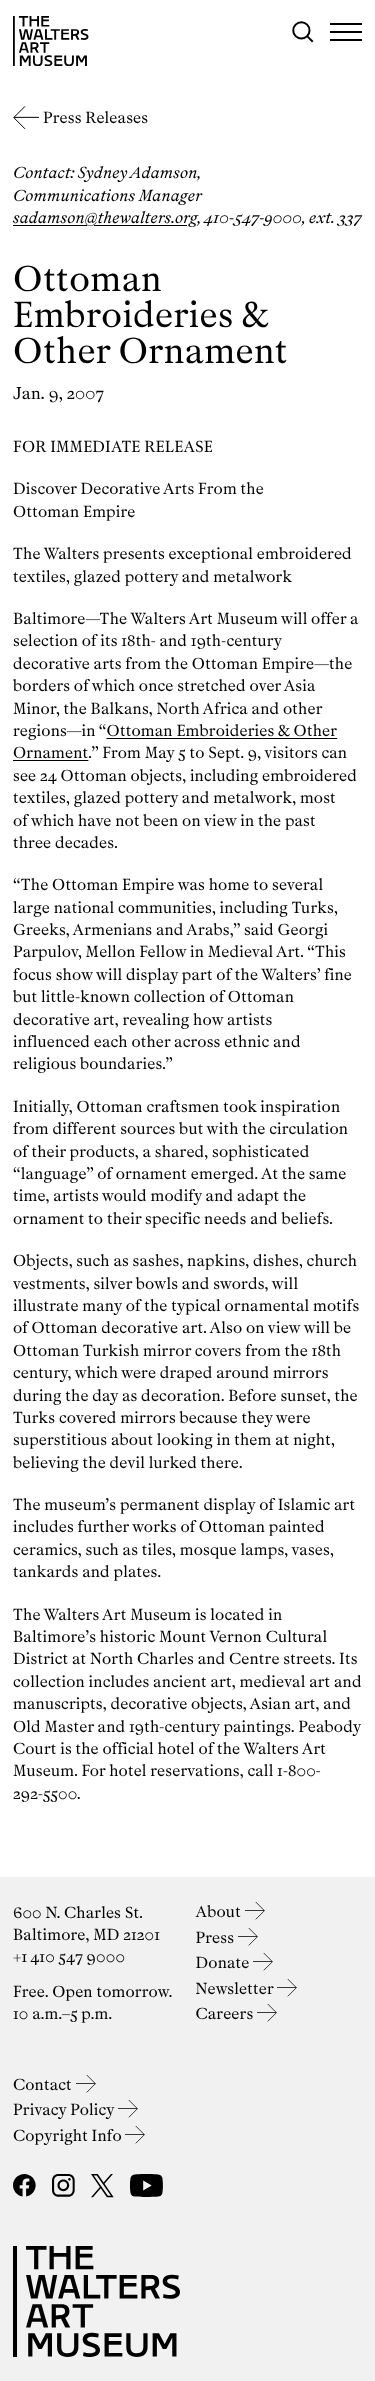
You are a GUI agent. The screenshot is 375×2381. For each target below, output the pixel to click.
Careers (227, 2013)
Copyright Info (69, 2135)
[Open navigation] (346, 32)
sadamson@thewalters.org (105, 217)
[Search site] (303, 32)
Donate (225, 1962)
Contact (44, 2084)
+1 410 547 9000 (69, 1956)
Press (217, 1937)
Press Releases (95, 117)
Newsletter (237, 1988)
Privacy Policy (65, 2109)
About (220, 1911)
